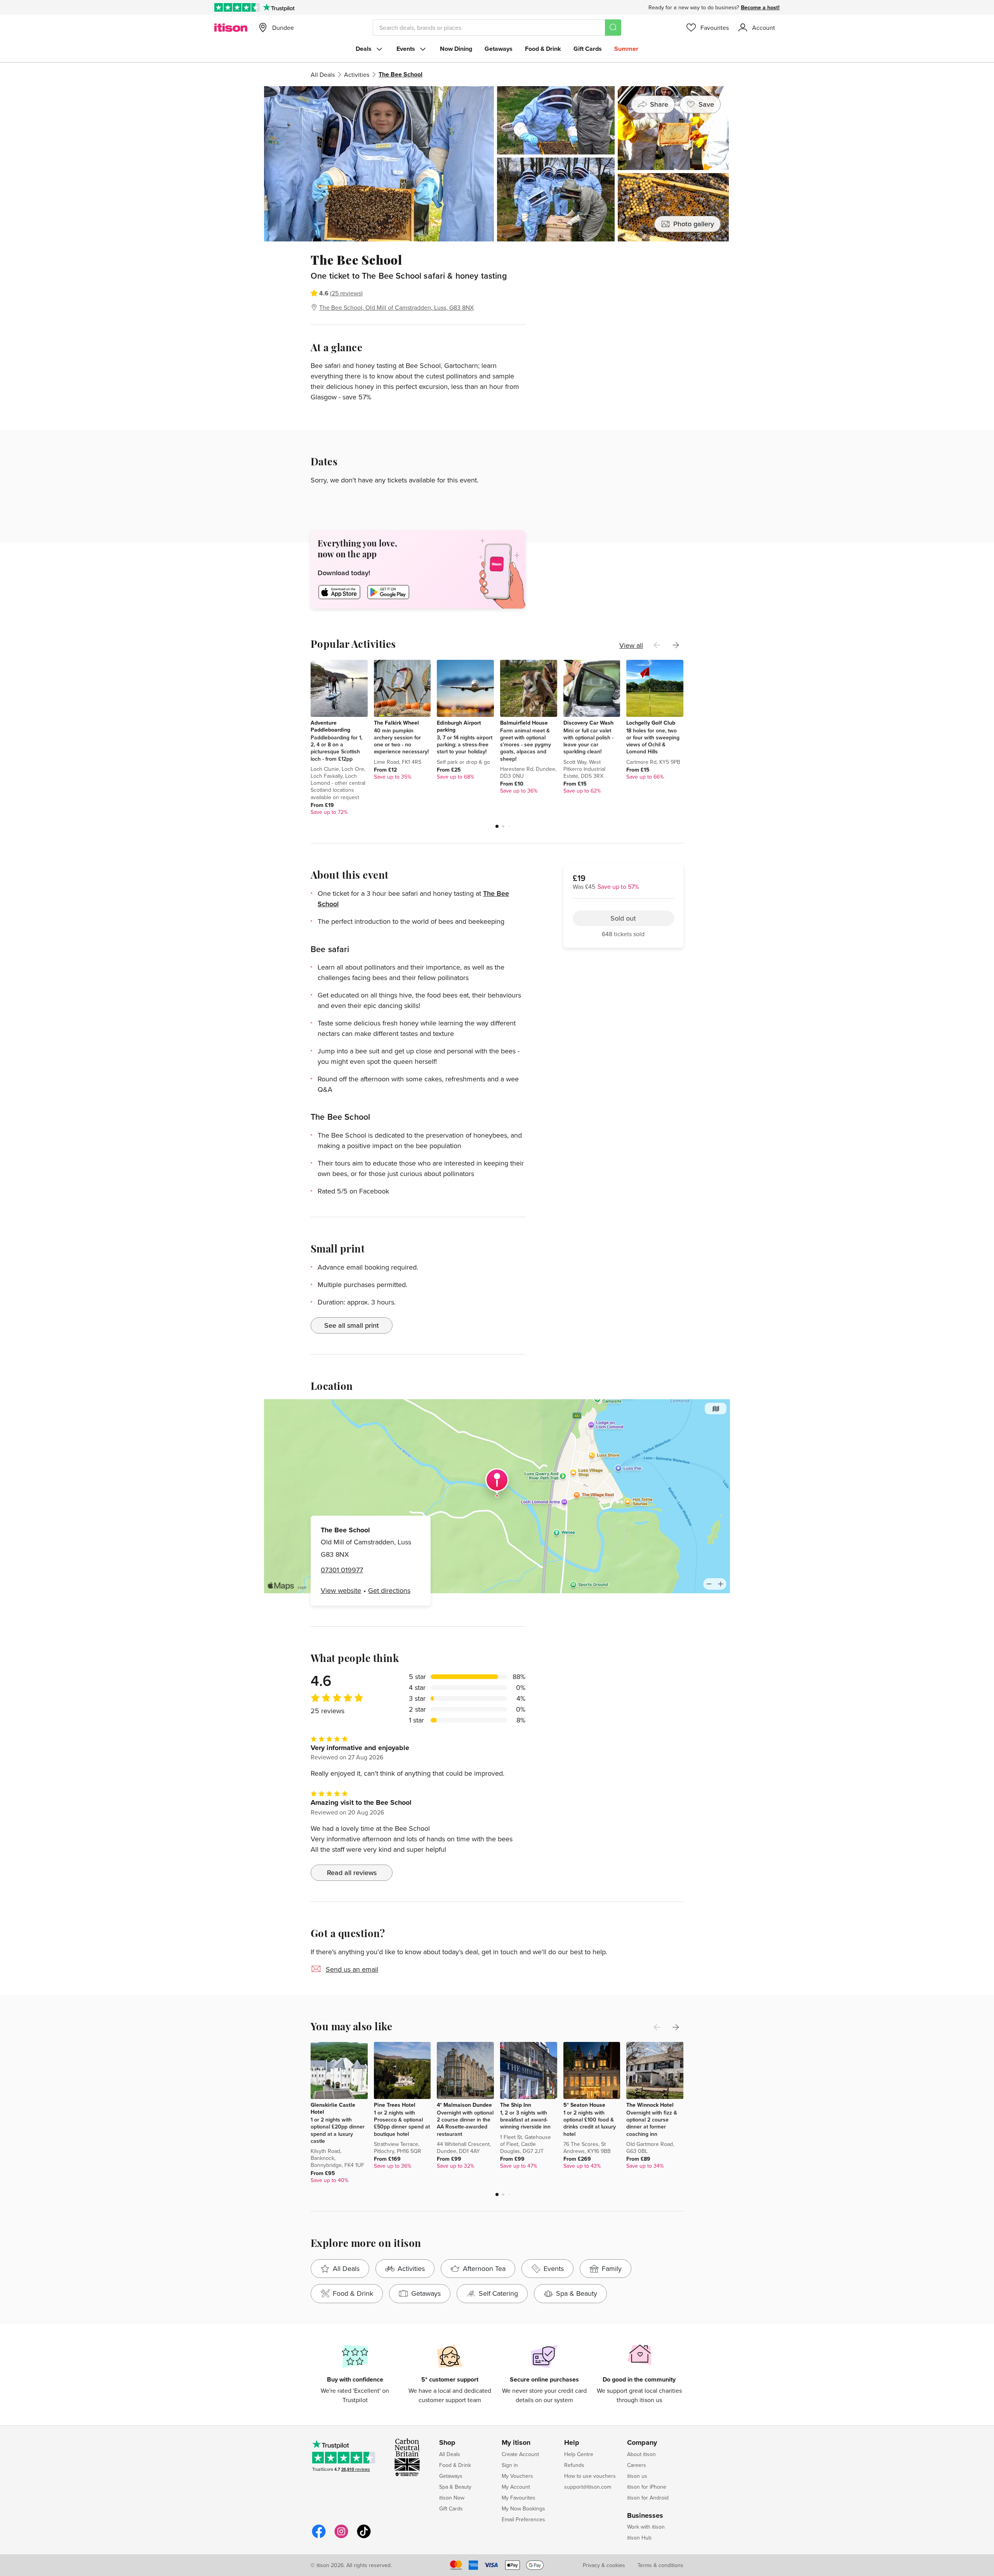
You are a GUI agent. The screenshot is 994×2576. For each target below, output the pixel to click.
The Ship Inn (516, 2105)
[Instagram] (341, 2537)
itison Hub (639, 2538)
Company (642, 2443)
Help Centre (579, 2454)
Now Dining (456, 49)
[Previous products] (657, 645)
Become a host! (760, 7)
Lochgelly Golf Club (651, 723)
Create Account (520, 2454)
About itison (641, 2454)
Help (572, 2443)
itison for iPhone (647, 2487)
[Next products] (676, 645)
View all (631, 645)
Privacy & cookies (604, 2565)
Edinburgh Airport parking (459, 726)
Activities (357, 75)
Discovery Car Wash (588, 723)
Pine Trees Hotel (395, 2105)
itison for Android (648, 2498)
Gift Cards (588, 49)
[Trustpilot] (279, 7)
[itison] (231, 28)
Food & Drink (543, 49)
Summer (626, 49)
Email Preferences (523, 2519)
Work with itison (646, 2527)
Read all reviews (352, 1873)
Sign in (510, 2465)
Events (406, 49)
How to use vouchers (590, 2476)
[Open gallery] (497, 164)
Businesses (645, 2516)
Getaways (499, 49)
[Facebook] (319, 2537)
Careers (637, 2465)
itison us (637, 2476)
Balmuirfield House (524, 723)
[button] (497, 826)
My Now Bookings (523, 2508)
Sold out (623, 296)
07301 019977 (342, 1570)
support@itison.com (588, 2487)
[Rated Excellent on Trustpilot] (237, 7)
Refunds (574, 2465)
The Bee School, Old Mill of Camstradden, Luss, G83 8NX (396, 307)
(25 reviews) (346, 293)
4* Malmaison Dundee (464, 2105)
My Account (516, 2487)
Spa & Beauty (455, 2487)
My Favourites (519, 2498)
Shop (447, 2443)
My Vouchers (517, 2476)
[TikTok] (364, 2537)
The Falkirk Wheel (396, 723)
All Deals (323, 75)
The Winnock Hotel (650, 2105)
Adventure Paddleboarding (330, 726)
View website (341, 1590)
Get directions (389, 1590)
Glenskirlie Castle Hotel (333, 2108)
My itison (516, 2443)
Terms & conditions (660, 2565)
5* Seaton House (584, 2105)
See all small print (352, 1325)
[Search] (613, 28)
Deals (364, 49)
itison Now (452, 2498)
